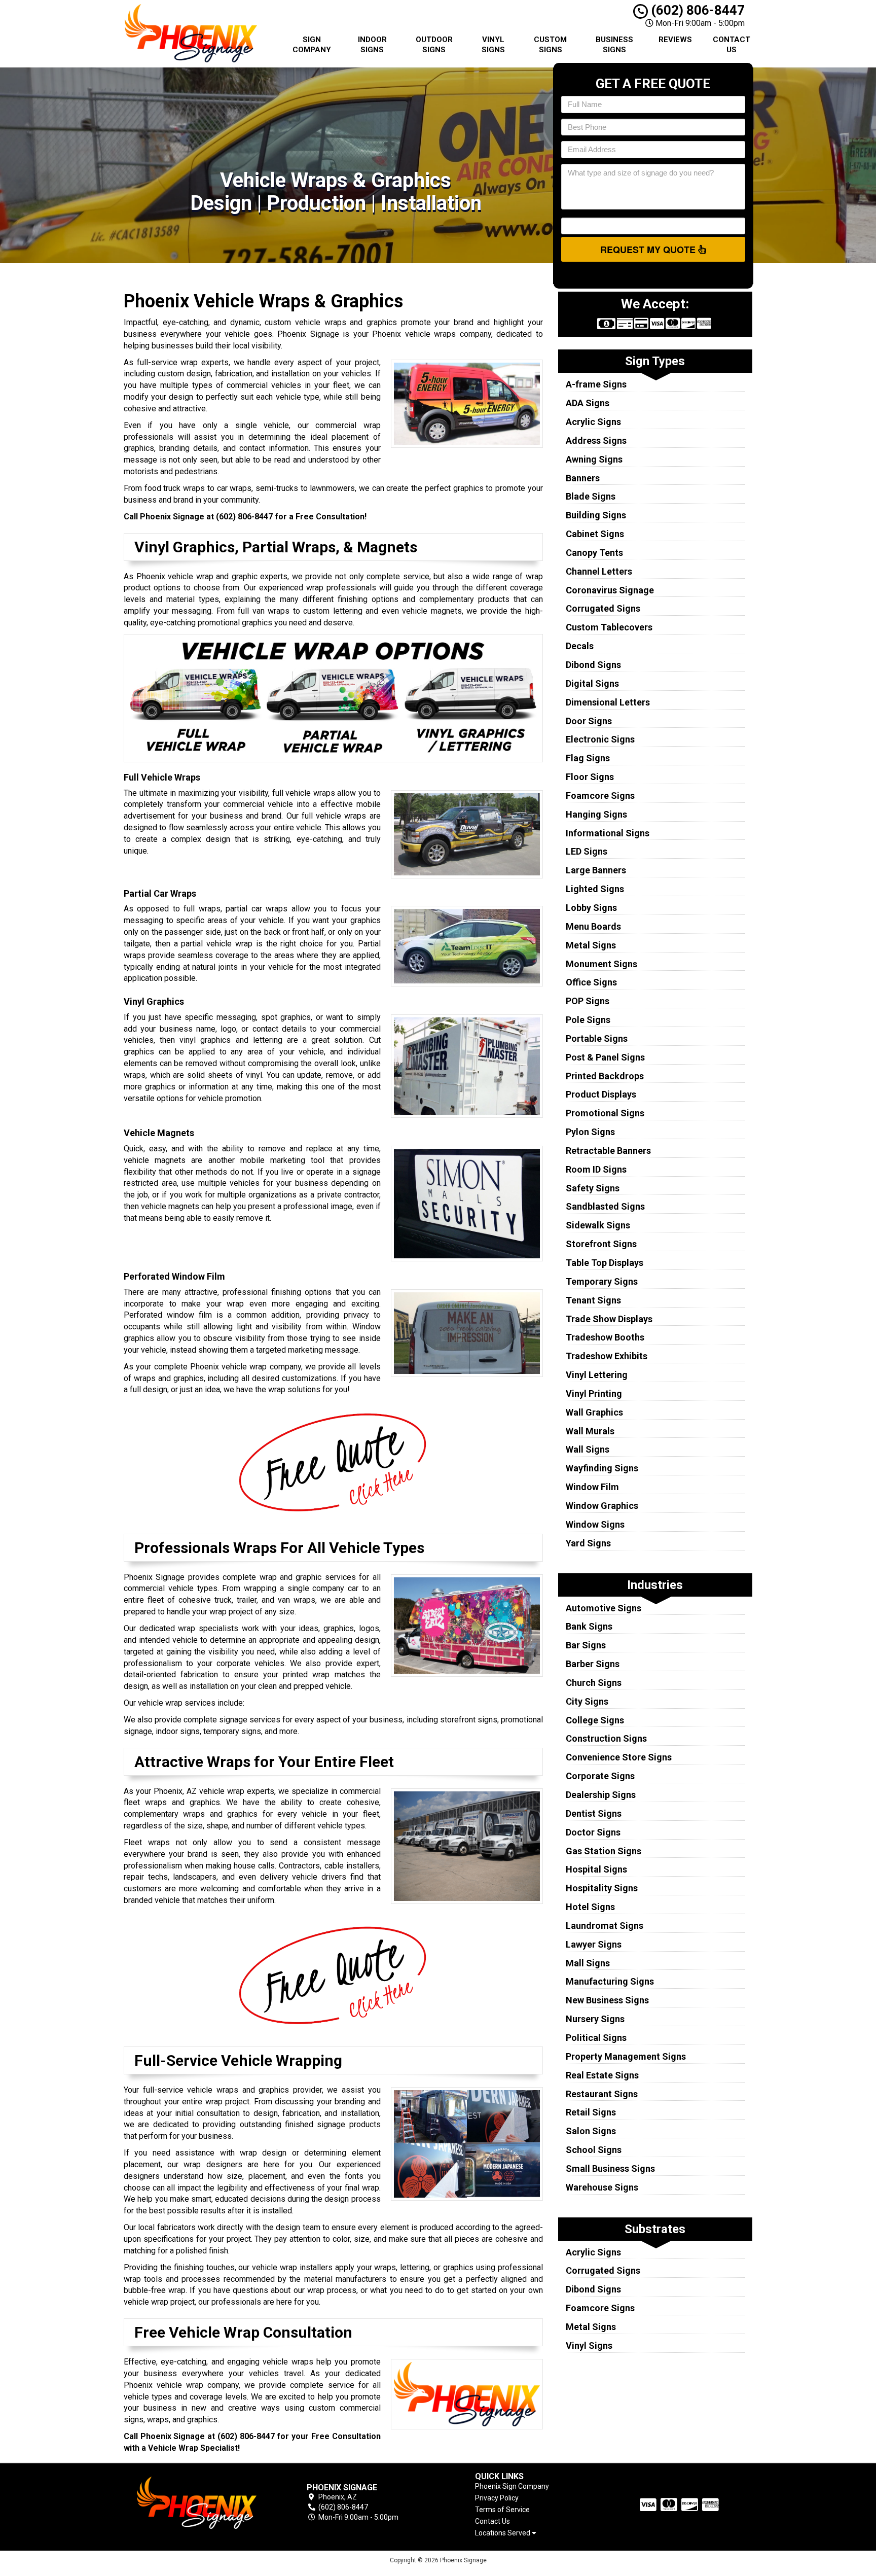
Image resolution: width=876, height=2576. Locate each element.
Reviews (675, 40)
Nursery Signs (595, 2019)
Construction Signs (606, 1738)
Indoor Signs (372, 45)
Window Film (592, 1487)
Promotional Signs (605, 1113)
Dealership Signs (601, 1795)
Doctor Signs (593, 1832)
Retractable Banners (608, 1151)
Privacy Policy (497, 2498)
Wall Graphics (594, 1412)
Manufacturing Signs (610, 1981)
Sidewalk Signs (598, 1225)
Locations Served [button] (503, 2533)
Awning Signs (594, 459)
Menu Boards (593, 926)
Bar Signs (586, 1645)
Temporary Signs (602, 1281)
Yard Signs (588, 1543)
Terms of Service (502, 2510)
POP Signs (588, 1001)
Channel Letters (599, 571)
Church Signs (594, 1683)
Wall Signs (588, 1449)
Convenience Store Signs (619, 1757)
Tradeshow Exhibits (607, 1356)
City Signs (587, 1701)
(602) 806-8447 (696, 10)
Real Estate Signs (602, 2075)
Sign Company (312, 45)
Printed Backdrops (605, 1076)
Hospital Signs (596, 1869)
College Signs (595, 1720)
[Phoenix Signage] (197, 2503)
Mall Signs (588, 1963)
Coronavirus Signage (610, 590)
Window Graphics (602, 1506)
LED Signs (587, 851)
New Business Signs (607, 2000)
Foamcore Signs (600, 796)
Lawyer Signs (594, 1944)
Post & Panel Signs (605, 1057)
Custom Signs (550, 45)
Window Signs (595, 1524)
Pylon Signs (590, 1132)
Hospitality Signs (602, 1888)
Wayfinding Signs (602, 1468)
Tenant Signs (593, 1300)
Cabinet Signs (595, 534)
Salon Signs (591, 2131)
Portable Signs (597, 1038)
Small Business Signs (610, 2168)
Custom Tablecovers (609, 627)
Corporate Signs (600, 1776)
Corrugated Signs (603, 608)
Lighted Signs (595, 889)
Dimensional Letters (608, 702)
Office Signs (591, 982)
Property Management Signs (626, 2056)
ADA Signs (588, 403)
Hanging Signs (596, 814)
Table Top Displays (605, 1263)
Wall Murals (590, 1431)
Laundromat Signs (605, 1926)
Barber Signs (593, 1664)
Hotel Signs (590, 1907)
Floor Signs (590, 777)
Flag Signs (588, 758)
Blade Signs (591, 496)
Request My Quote (649, 250)
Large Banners (596, 870)
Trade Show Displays (609, 1319)
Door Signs (589, 721)
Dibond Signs (593, 665)
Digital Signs (592, 683)
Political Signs (596, 2038)
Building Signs (596, 515)
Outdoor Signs (434, 45)
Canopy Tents (594, 553)
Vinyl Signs (493, 45)
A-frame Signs (596, 384)
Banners (583, 478)
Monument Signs (601, 964)
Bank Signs (589, 1626)
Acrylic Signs (593, 422)
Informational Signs (608, 833)
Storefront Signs (601, 1244)
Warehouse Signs (602, 2187)
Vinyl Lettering (597, 1375)
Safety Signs (593, 1188)
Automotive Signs (604, 1608)
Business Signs (614, 45)
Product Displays (601, 1094)
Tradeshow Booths (605, 1337)
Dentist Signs (594, 1813)
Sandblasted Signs (605, 1206)
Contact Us (732, 45)
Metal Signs (591, 945)
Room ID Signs (596, 1169)
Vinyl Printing (594, 1393)
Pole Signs (588, 1020)
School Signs (594, 2150)
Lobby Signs (591, 908)
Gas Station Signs (604, 1851)
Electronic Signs (600, 739)
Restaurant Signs (602, 2094)
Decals (580, 646)
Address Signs (596, 440)
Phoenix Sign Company (512, 2486)
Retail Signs (591, 2112)
